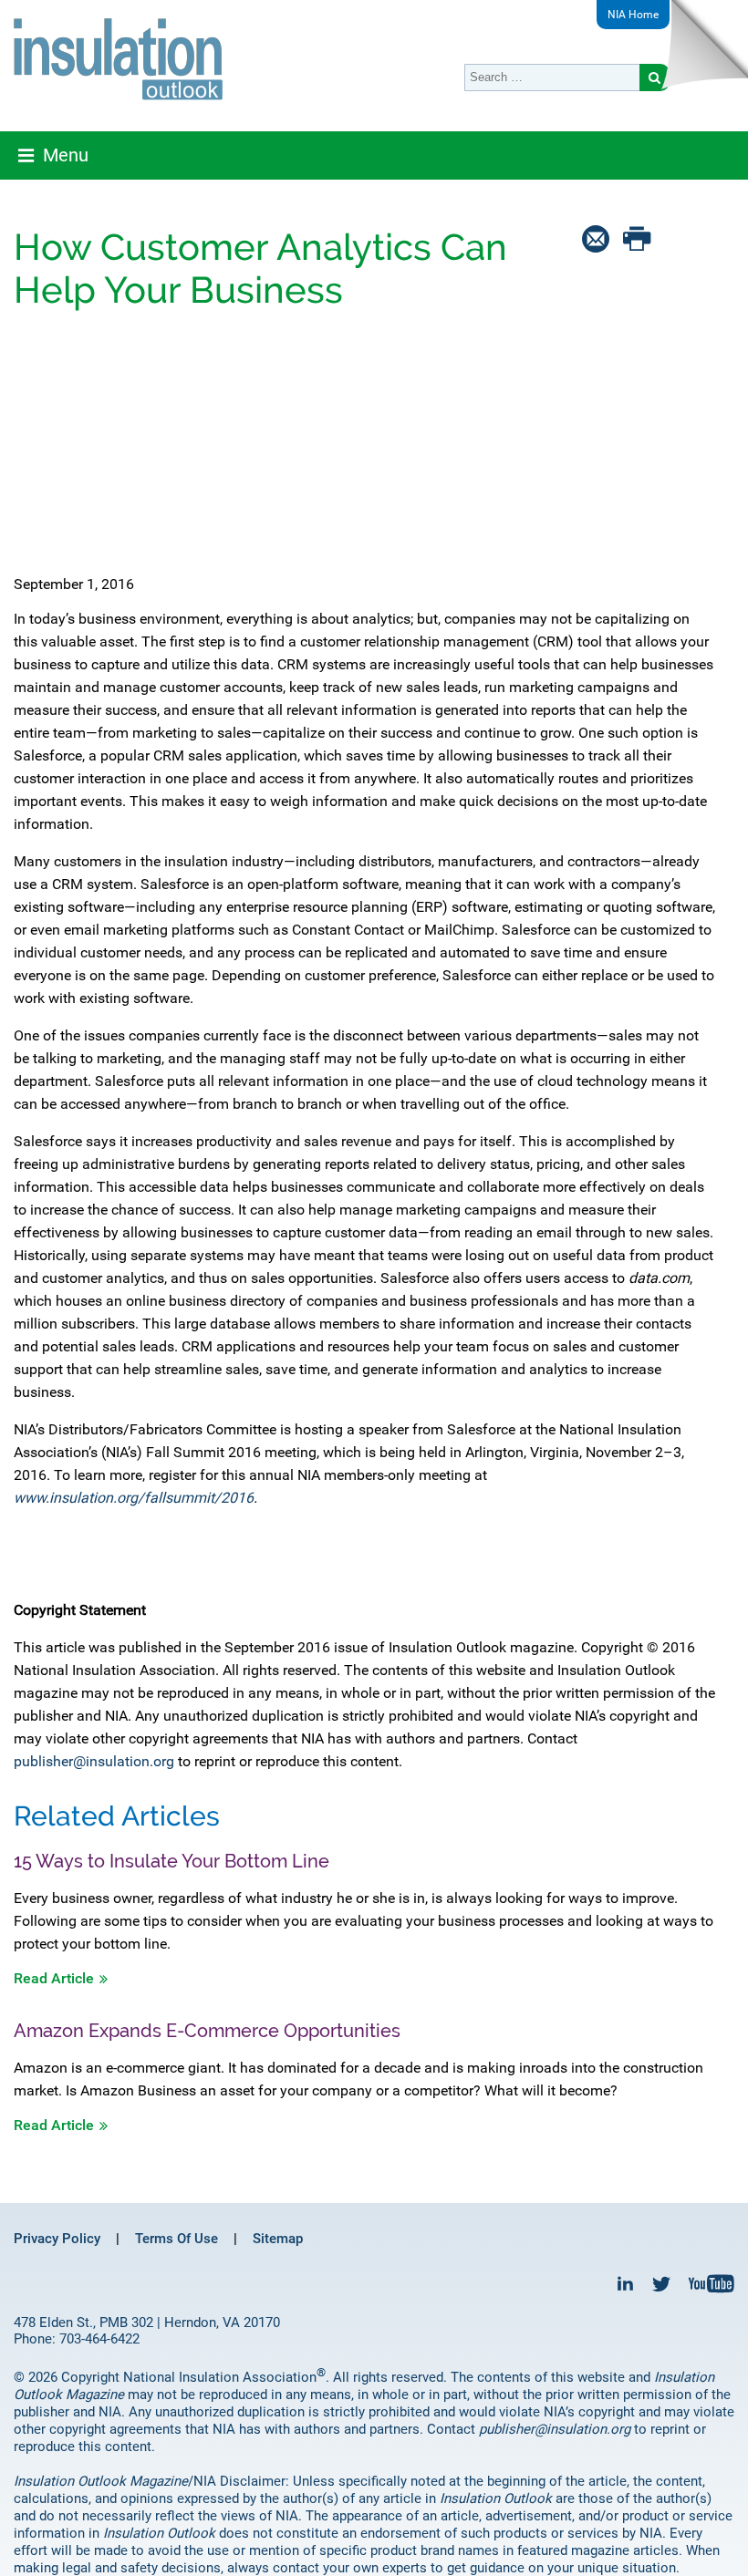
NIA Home (633, 15)
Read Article (54, 1978)
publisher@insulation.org (94, 1761)
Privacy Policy (57, 2239)
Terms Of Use (177, 2239)
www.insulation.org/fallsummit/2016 (134, 1498)
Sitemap (278, 2239)
